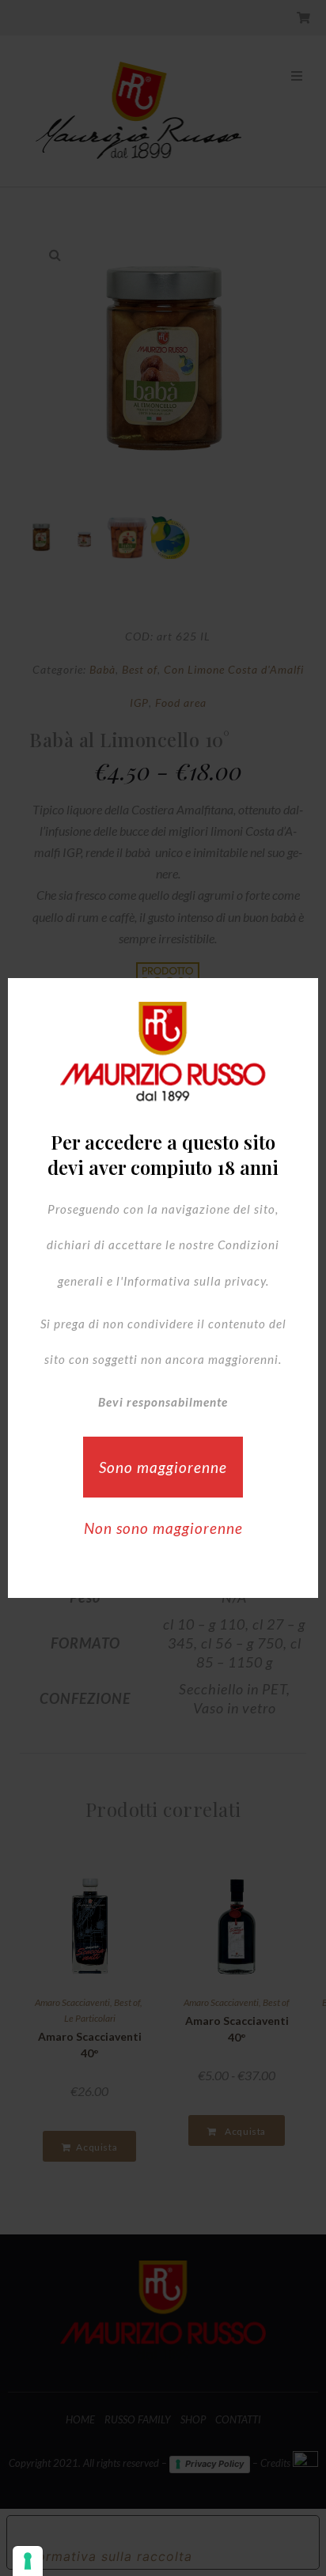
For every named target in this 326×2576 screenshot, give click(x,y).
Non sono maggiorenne (163, 1528)
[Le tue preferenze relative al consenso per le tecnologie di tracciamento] (28, 2561)
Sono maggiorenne (163, 1467)
